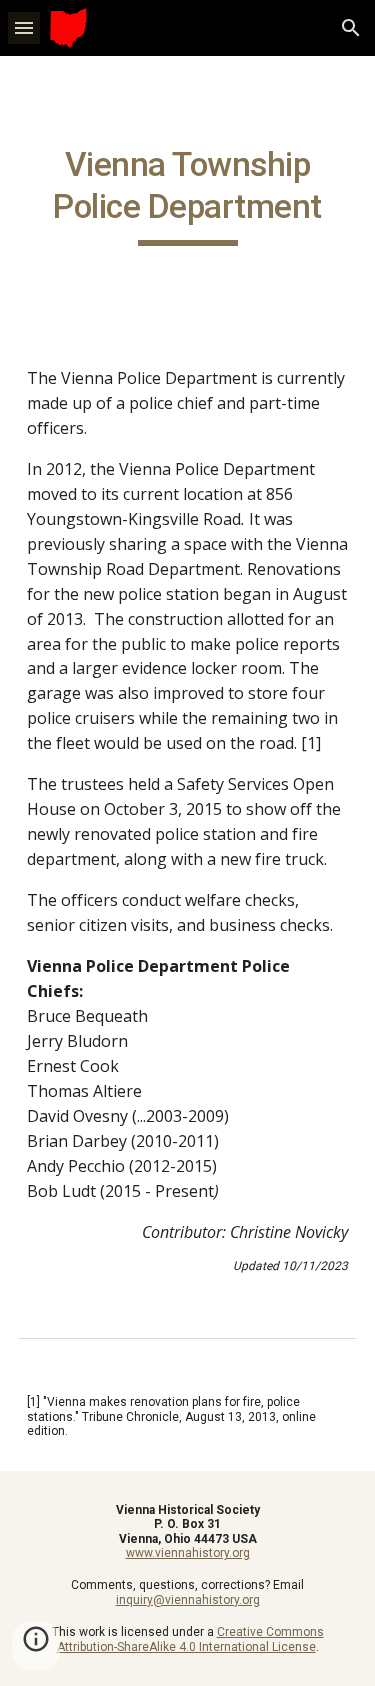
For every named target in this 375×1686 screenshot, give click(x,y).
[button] (24, 27)
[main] (188, 195)
